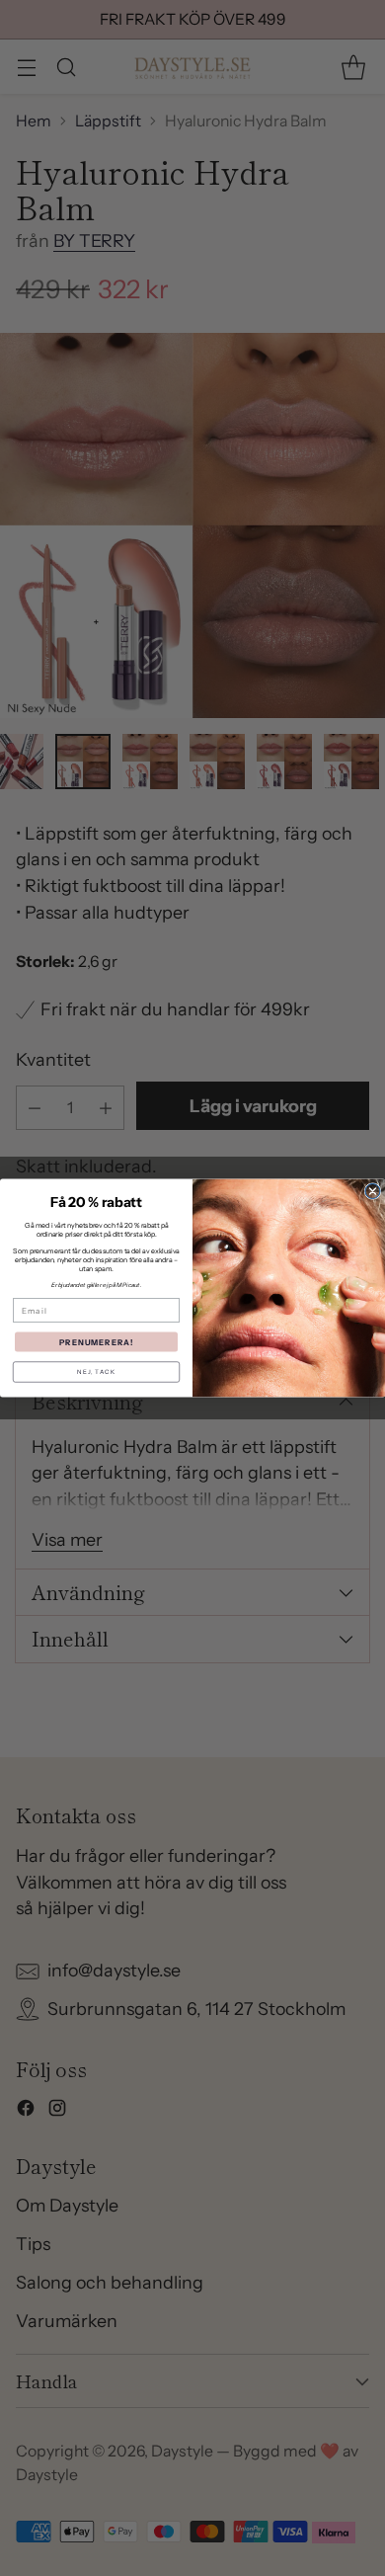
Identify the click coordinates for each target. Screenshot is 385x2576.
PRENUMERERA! (97, 1342)
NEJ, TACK (96, 1372)
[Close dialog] (373, 1192)
